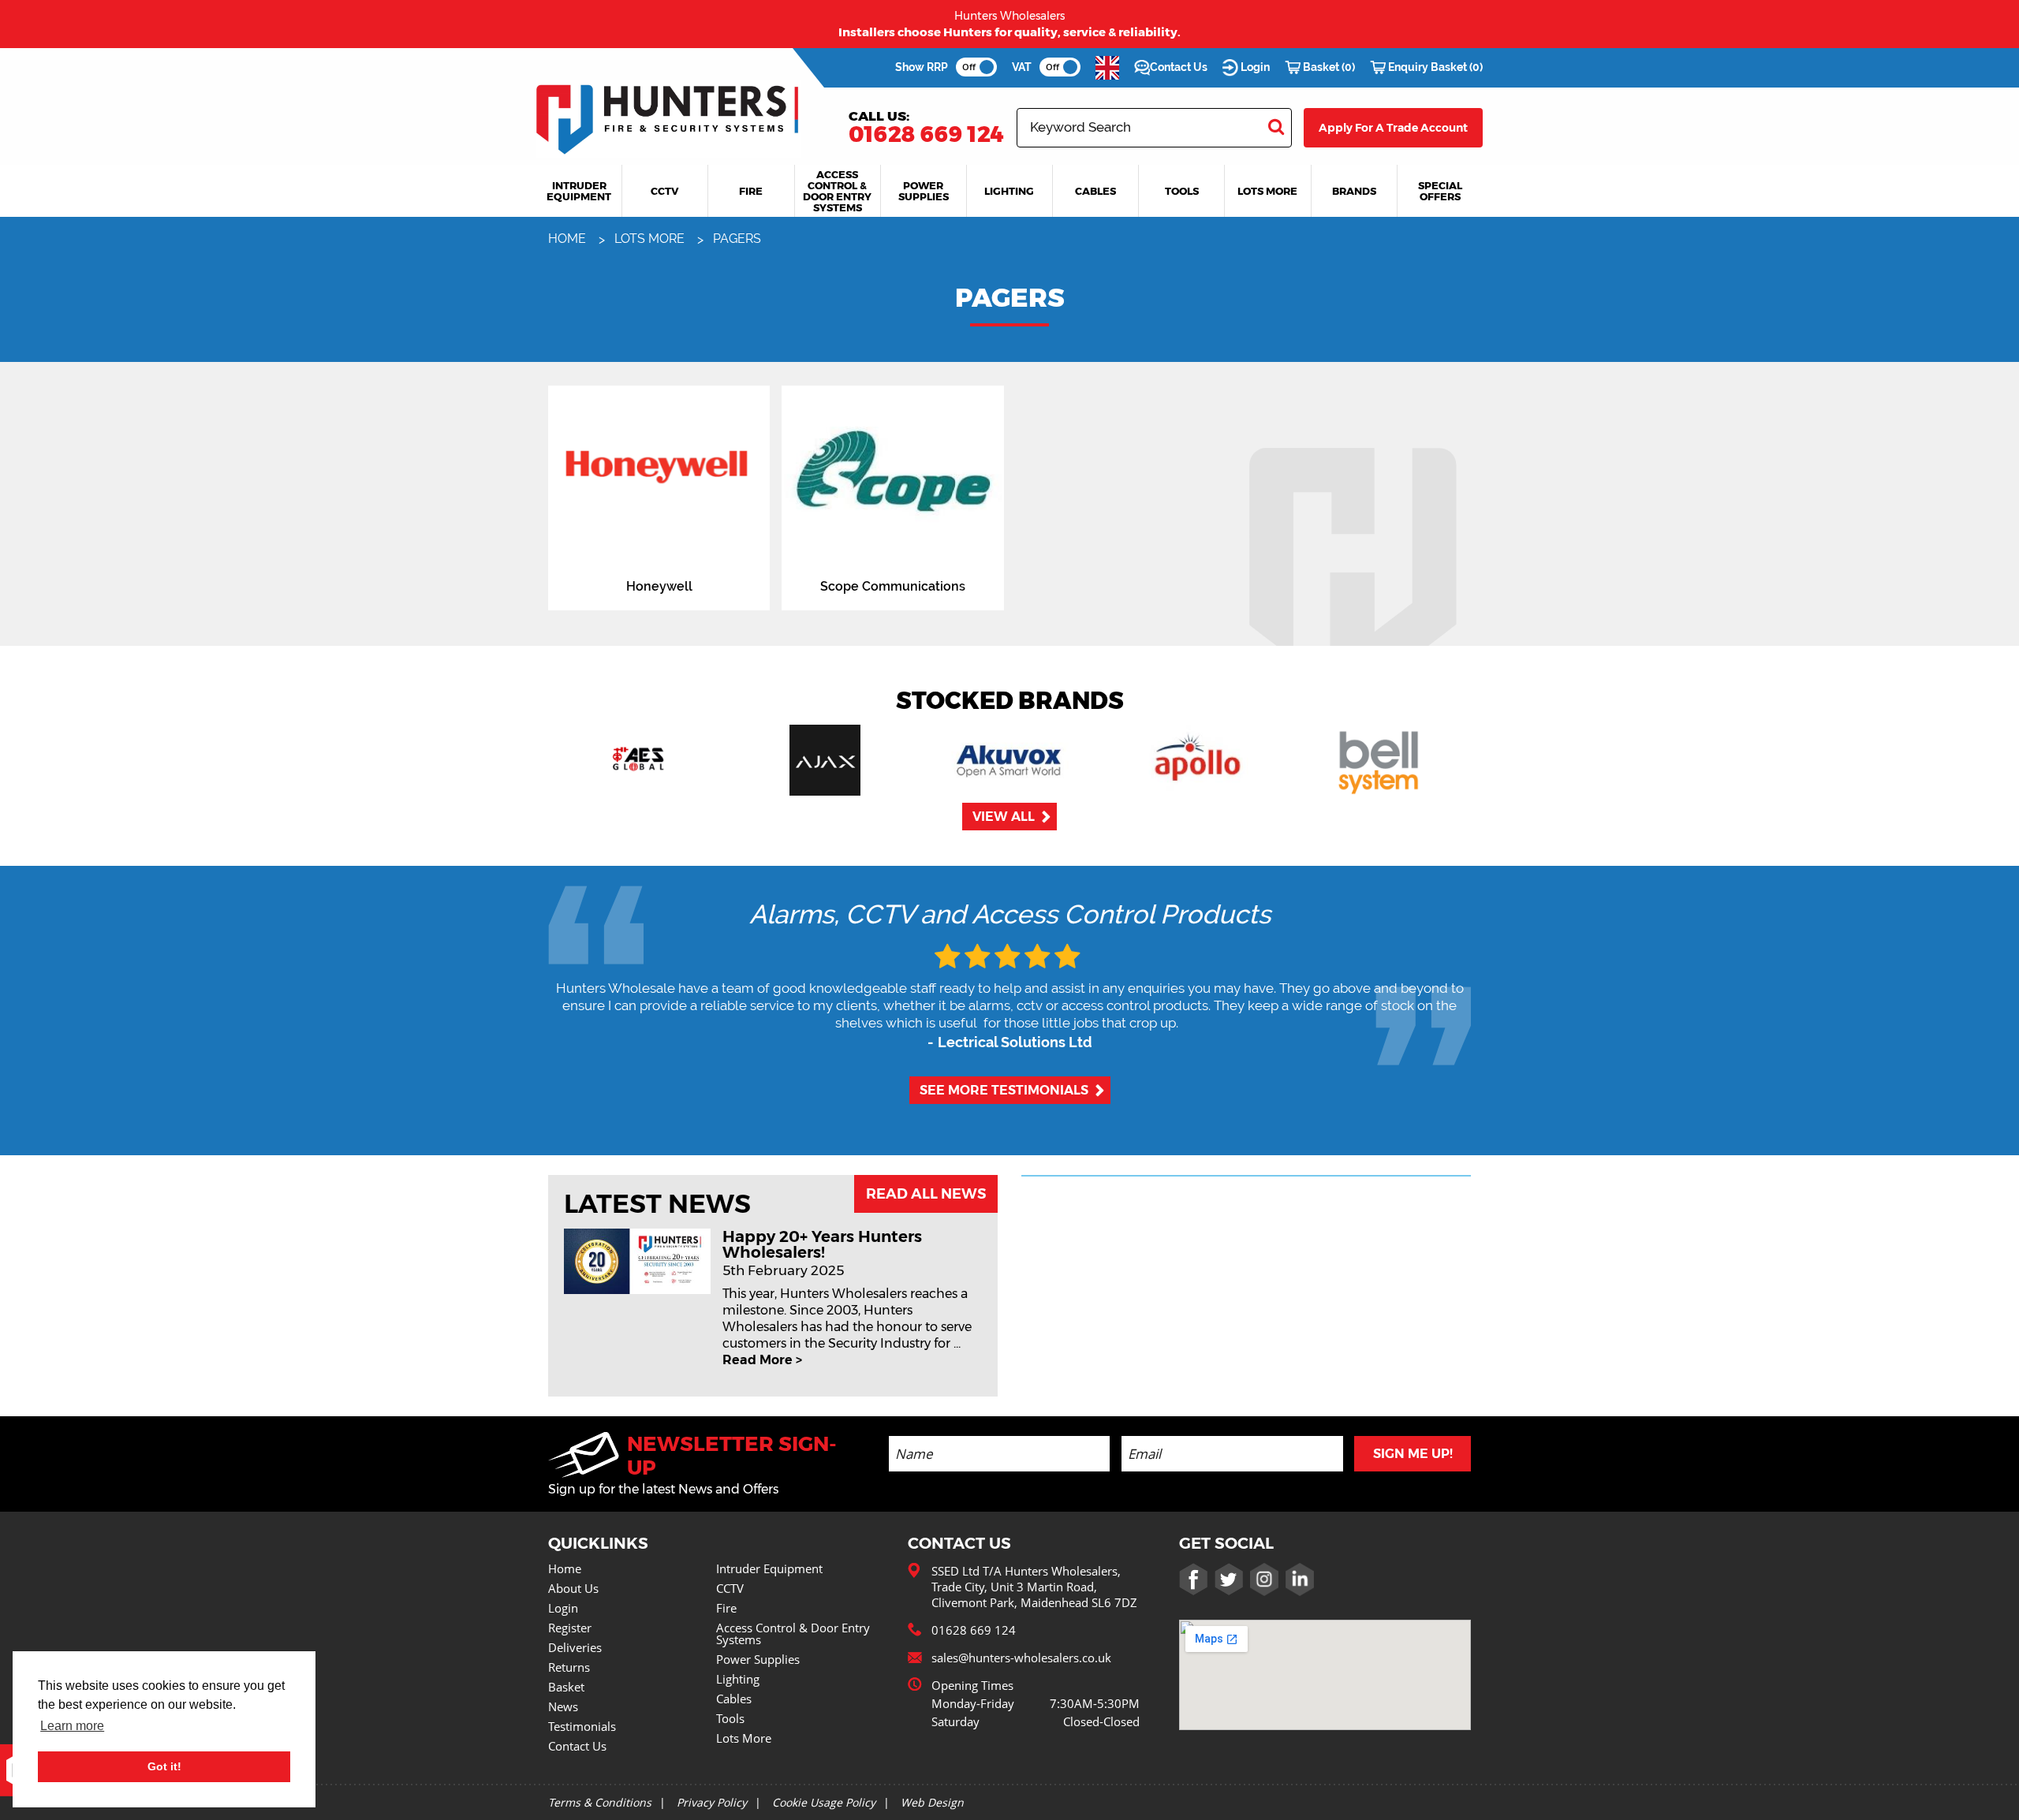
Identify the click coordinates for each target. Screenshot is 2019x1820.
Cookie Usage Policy (824, 1802)
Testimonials (582, 1726)
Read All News (926, 1194)
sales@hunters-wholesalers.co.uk (1021, 1658)
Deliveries (575, 1647)
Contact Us (1179, 67)
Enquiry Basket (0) (1434, 67)
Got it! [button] (164, 1766)
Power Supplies (758, 1659)
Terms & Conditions (600, 1802)
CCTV (730, 1588)
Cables (734, 1699)
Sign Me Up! (1413, 1454)
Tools (730, 1718)
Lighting (738, 1679)
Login (1254, 67)
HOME (569, 239)
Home (565, 1568)
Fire (726, 1608)
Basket (566, 1687)
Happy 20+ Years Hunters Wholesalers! (822, 1244)
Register (570, 1628)
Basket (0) (1328, 67)
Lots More (744, 1738)
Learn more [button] (72, 1726)
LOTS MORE (651, 239)
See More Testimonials (1004, 1090)
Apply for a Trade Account (1393, 128)
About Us (573, 1588)
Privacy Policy (712, 1802)
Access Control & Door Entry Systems (793, 1634)
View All (1004, 817)
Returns (569, 1667)
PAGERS (737, 239)
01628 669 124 (926, 134)
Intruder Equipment (769, 1568)
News (563, 1706)
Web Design (932, 1802)
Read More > (762, 1360)
